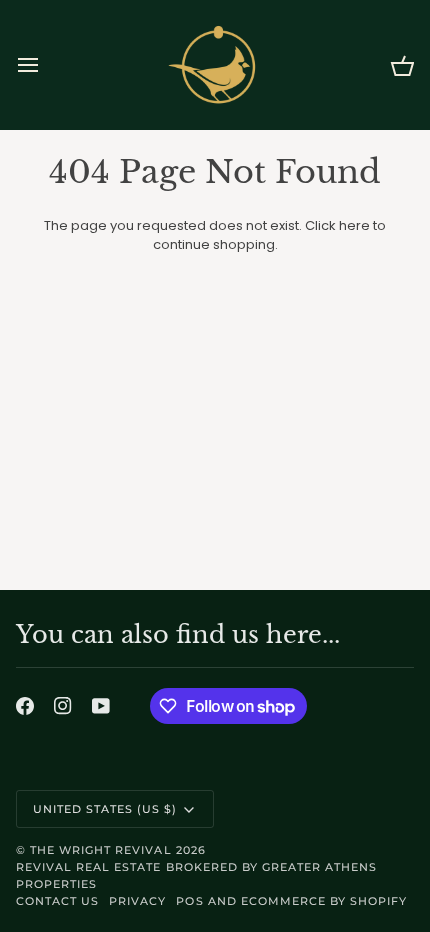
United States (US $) (105, 809)
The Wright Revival (100, 850)
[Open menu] (46, 65)
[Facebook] (25, 706)
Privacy (137, 901)
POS (189, 901)
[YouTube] (101, 706)
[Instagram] (63, 706)
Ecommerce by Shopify (324, 901)
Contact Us (57, 901)
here (354, 225)
